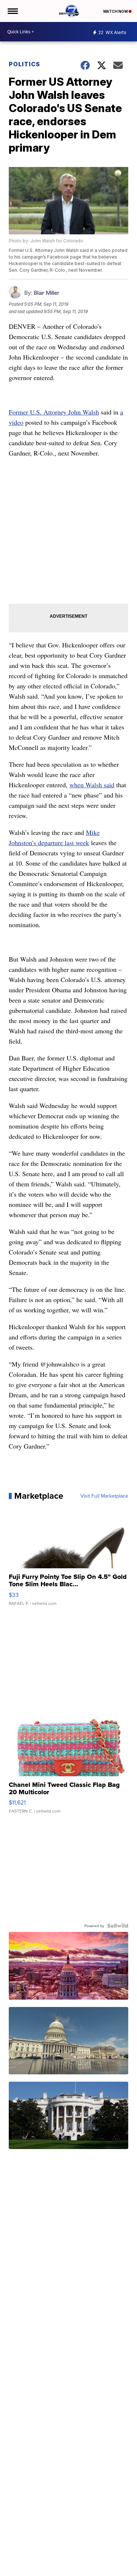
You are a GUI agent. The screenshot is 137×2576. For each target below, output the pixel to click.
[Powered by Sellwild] (118, 1926)
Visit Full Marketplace (104, 1496)
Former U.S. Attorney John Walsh (54, 412)
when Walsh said (92, 785)
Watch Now (116, 11)
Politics (24, 64)
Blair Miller (46, 293)
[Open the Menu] (12, 11)
